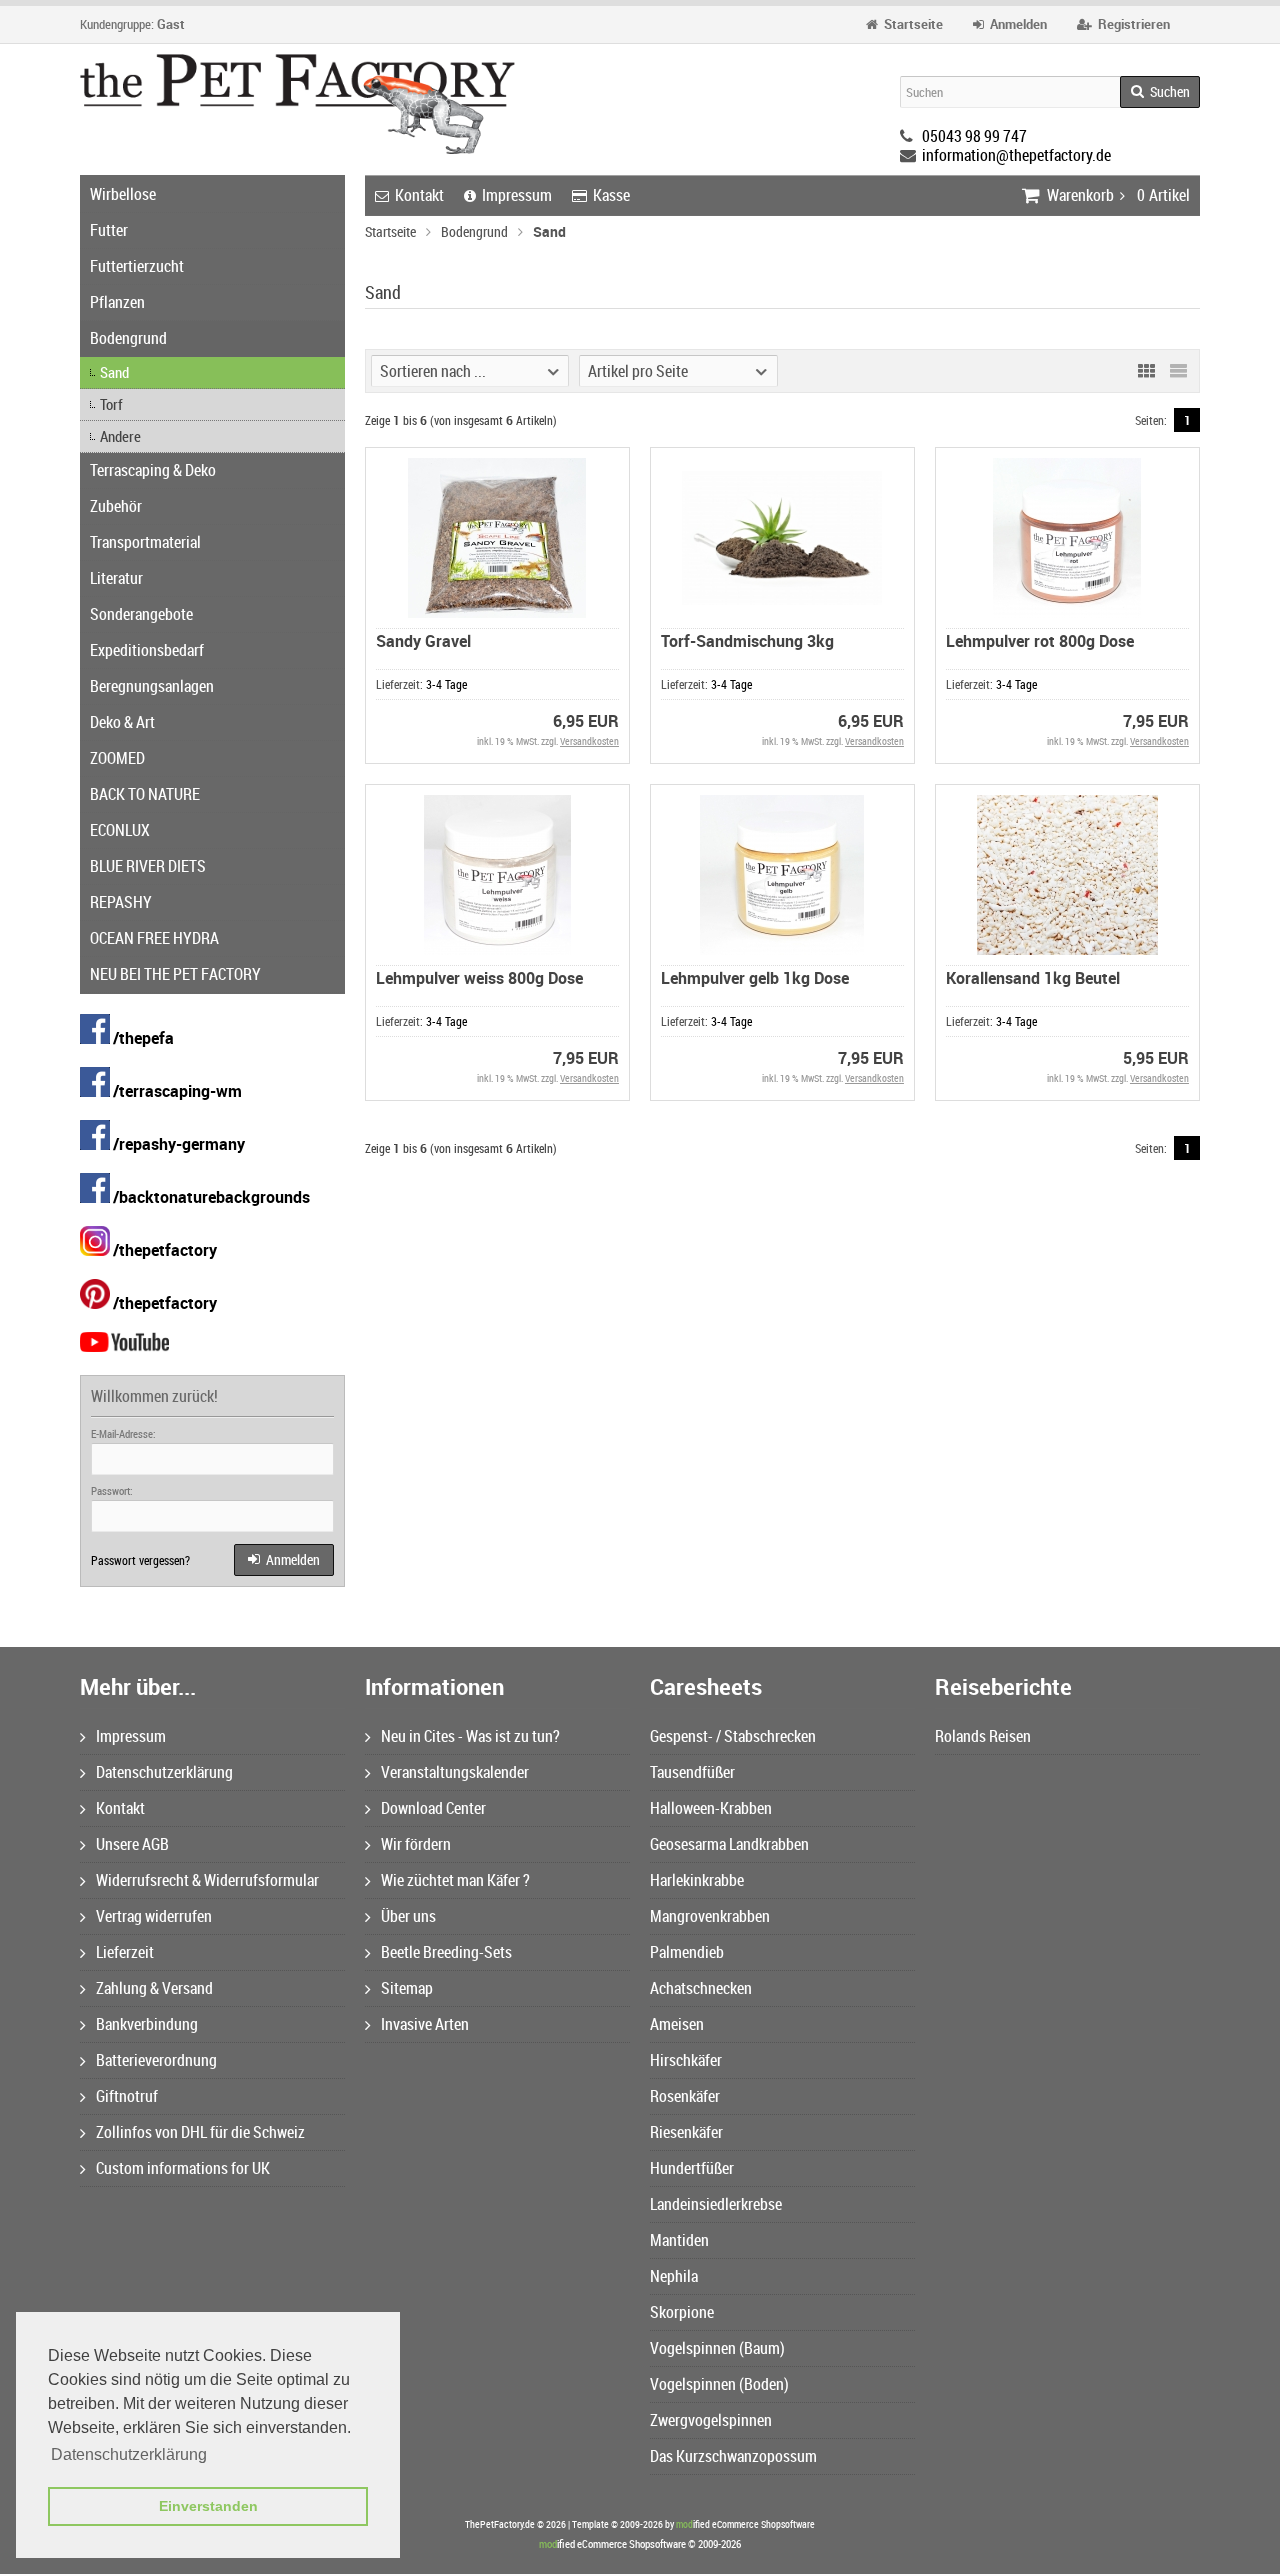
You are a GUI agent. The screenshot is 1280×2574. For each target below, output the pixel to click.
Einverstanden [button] (208, 2506)
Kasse (611, 195)
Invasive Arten (425, 2024)
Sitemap (407, 1988)
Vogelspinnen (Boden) (719, 2384)
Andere (120, 436)
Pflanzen (117, 302)
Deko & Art (122, 722)
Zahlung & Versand (154, 1988)
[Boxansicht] (1146, 371)
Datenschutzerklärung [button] (129, 2454)
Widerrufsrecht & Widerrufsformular (207, 1880)
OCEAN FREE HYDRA (154, 938)
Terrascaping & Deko (153, 470)
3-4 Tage (446, 684)
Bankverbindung (147, 2024)
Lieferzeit (125, 1952)
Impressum (517, 195)
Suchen (1160, 92)
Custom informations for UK (183, 2168)
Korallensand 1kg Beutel (1033, 978)
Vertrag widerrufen (154, 1916)
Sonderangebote (141, 614)
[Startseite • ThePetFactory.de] (297, 104)
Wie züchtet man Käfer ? (455, 1880)
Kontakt (419, 195)
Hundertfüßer (692, 2168)
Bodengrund (128, 338)
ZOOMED (117, 758)
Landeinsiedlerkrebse (716, 2204)
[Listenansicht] (1178, 371)
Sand (114, 372)
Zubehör (116, 506)
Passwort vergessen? (140, 1560)
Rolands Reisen (983, 1736)
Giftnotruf (127, 2096)
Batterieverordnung (156, 2060)
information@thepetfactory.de (1016, 155)
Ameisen (677, 2024)
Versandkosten (589, 741)
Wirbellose (123, 194)
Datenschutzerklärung (164, 1772)
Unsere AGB (132, 1844)
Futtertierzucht (137, 266)
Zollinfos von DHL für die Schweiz (200, 2132)
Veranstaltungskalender (455, 1772)
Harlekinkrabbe (697, 1880)
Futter (109, 230)
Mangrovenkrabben (710, 1916)
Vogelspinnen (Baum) (717, 2348)
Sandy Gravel (423, 641)
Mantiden (679, 2240)
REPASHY (121, 902)
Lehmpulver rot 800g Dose (1040, 641)
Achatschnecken (701, 1988)
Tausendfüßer (692, 1772)
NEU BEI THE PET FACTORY (175, 974)
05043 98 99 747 (974, 136)
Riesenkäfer (686, 2132)
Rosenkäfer (685, 2096)
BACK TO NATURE (145, 794)
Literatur (116, 578)
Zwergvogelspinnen (711, 2420)
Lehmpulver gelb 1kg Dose (755, 978)
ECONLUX (120, 830)
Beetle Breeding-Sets (446, 1952)
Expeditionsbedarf (147, 650)
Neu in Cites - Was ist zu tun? (470, 1736)
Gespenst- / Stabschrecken (733, 1736)
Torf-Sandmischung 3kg (747, 641)
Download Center (433, 1808)
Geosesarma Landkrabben (729, 1844)
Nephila (674, 2276)
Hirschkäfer (686, 2060)
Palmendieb (687, 1952)
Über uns (408, 1916)
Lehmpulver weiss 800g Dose (479, 978)
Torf (111, 404)
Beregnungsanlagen (152, 686)
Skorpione (682, 2312)
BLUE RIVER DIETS (148, 866)
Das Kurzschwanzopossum (733, 2456)
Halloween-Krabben (711, 1808)
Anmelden (284, 1560)
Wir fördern (416, 1844)
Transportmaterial (145, 542)
